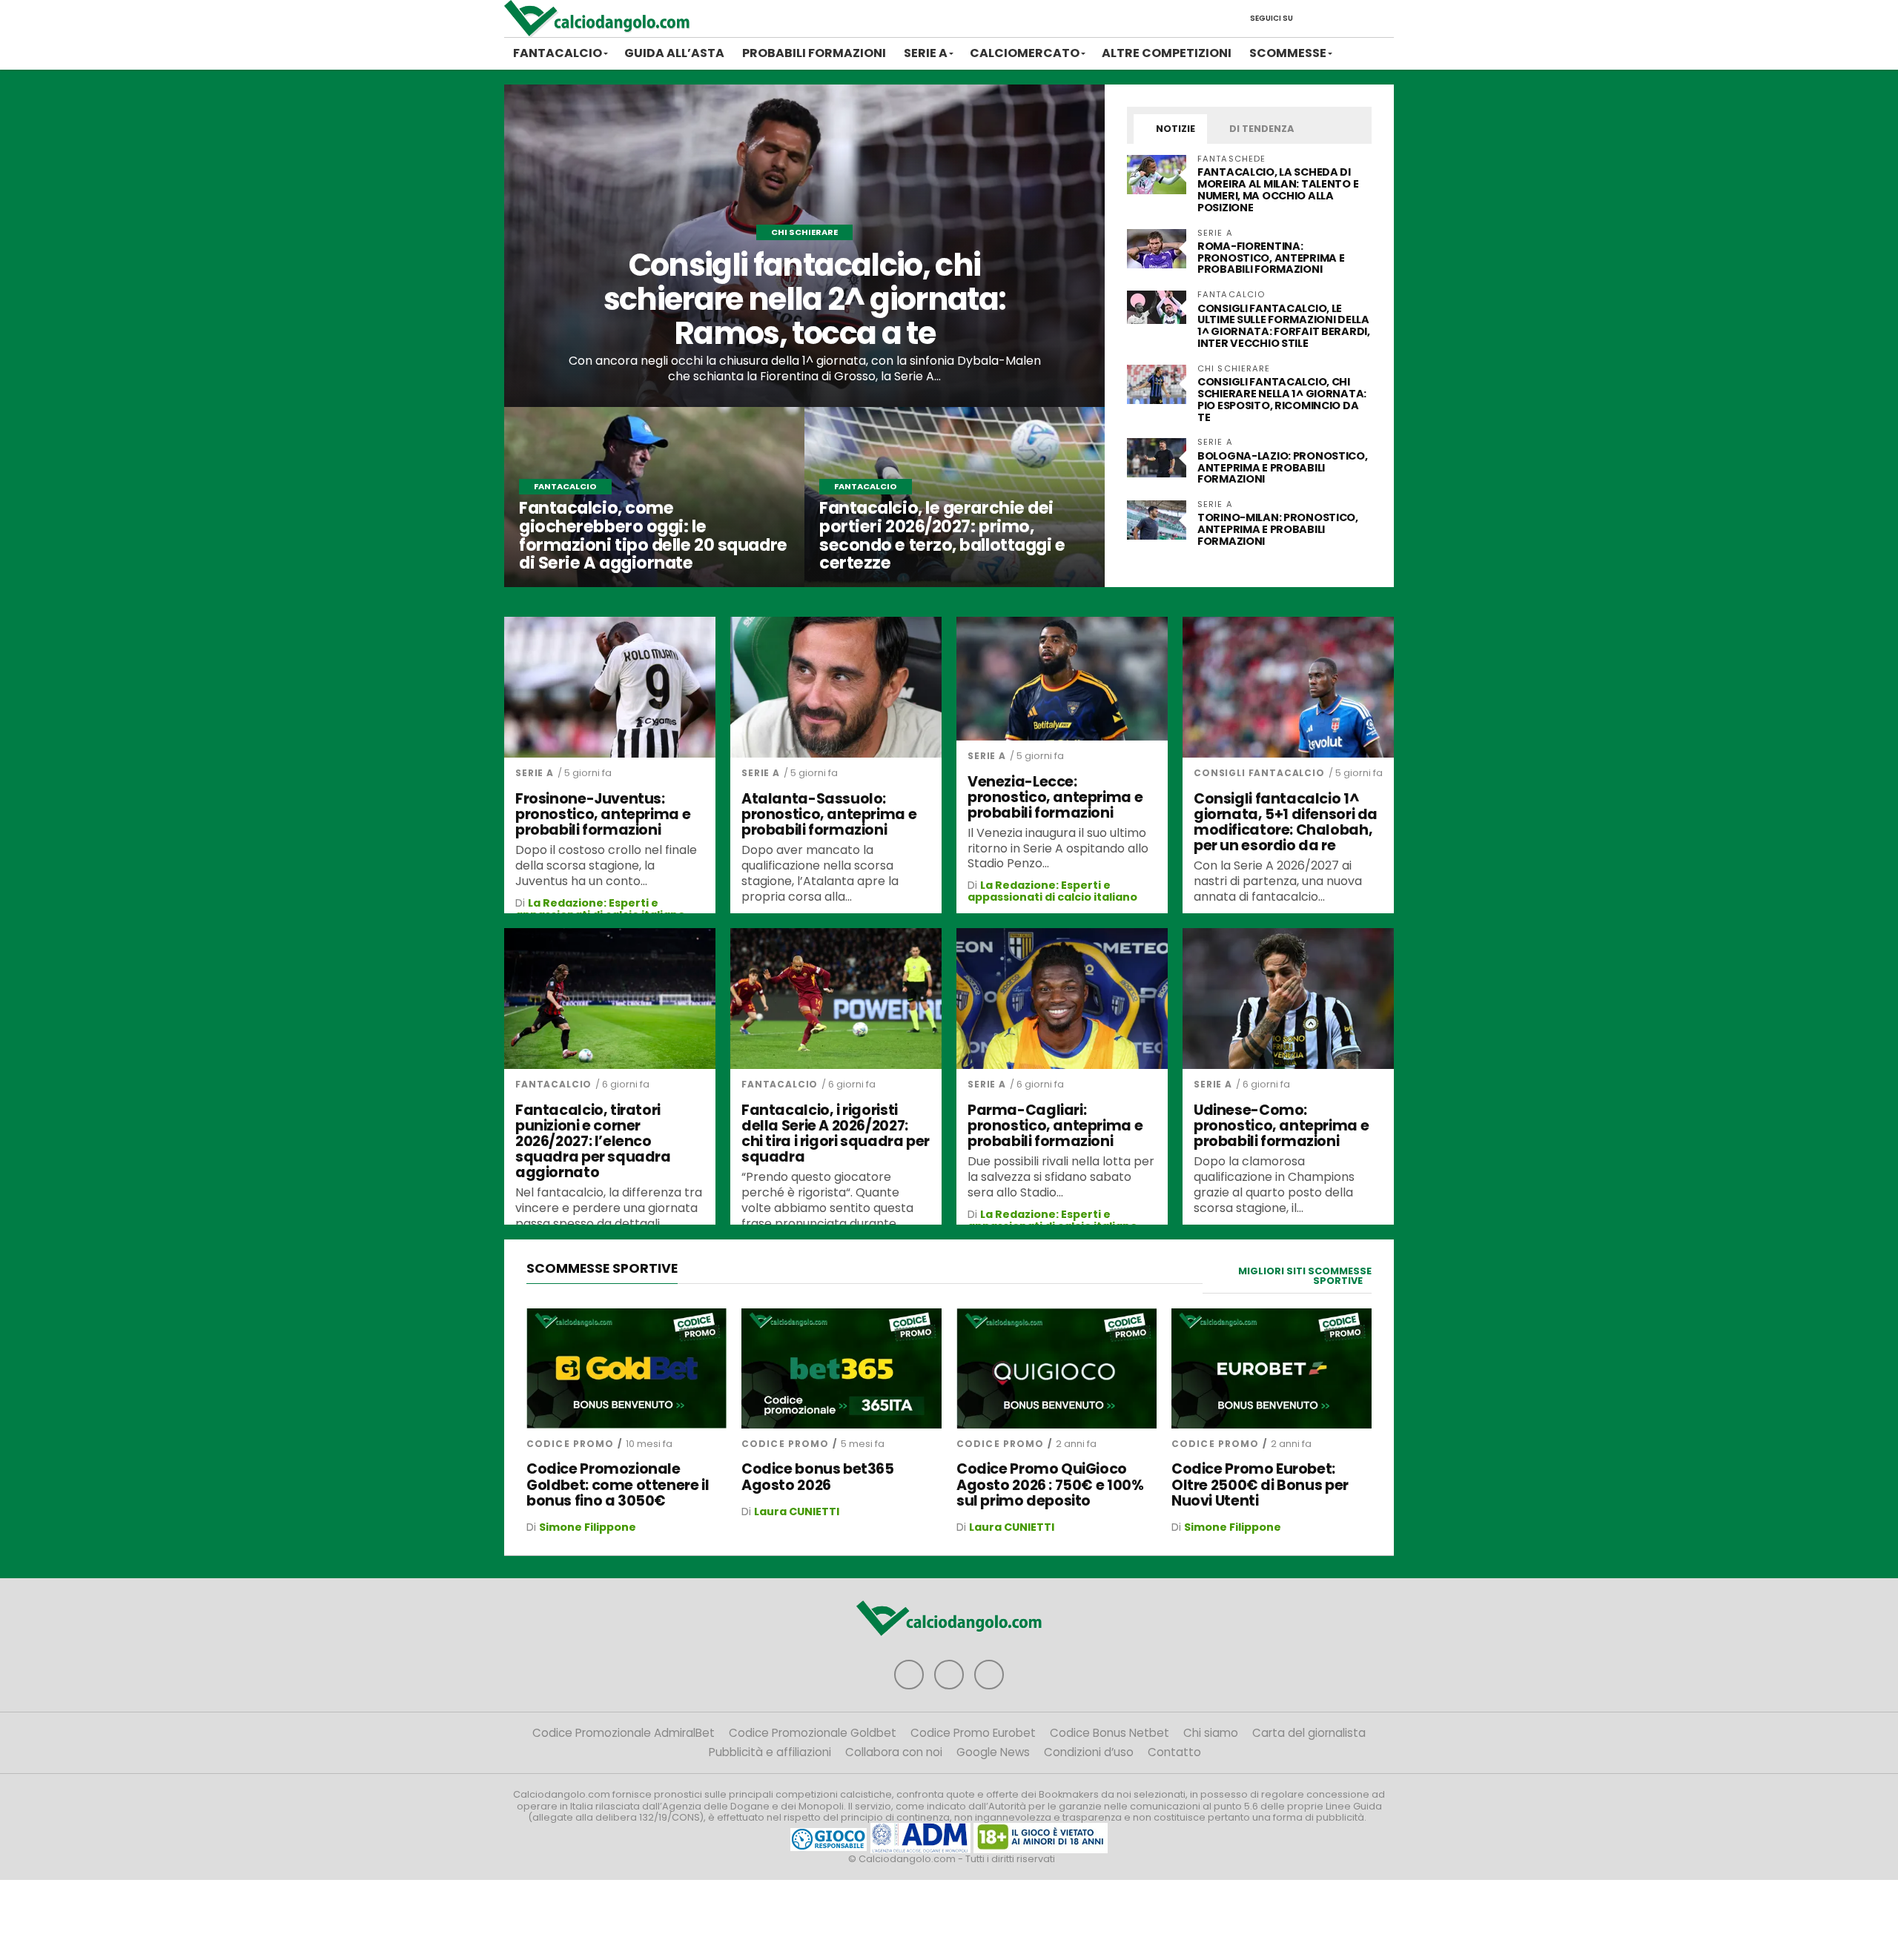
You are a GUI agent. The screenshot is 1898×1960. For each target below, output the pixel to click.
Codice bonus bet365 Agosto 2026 (818, 1477)
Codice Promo (570, 1444)
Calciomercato (1025, 53)
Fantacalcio (558, 53)
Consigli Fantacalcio (1259, 773)
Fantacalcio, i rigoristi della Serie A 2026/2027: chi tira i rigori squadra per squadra (836, 1133)
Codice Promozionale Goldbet (813, 1733)
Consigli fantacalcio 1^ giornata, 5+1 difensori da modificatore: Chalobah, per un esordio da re (1286, 822)
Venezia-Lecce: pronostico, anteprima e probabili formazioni (1055, 797)
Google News (993, 1752)
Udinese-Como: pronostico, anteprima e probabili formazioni (1281, 1126)
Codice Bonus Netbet (1110, 1733)
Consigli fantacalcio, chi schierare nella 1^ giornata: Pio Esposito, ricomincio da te (1282, 400)
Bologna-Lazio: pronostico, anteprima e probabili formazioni (1283, 468)
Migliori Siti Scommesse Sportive (1305, 1276)
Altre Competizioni (1167, 53)
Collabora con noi (894, 1752)
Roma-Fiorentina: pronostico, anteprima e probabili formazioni (1271, 258)
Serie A (926, 53)
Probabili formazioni (814, 53)
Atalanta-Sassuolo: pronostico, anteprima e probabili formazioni (829, 814)
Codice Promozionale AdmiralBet (624, 1733)
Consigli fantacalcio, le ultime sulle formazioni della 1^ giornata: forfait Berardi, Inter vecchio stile (1284, 326)
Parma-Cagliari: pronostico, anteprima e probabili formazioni (1055, 1126)
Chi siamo (1211, 1733)
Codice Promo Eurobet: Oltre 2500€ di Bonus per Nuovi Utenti (1260, 1484)
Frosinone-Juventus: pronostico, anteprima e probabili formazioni (603, 814)
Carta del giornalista (1309, 1733)
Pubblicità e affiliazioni (770, 1752)
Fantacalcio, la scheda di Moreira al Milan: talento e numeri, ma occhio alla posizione (1278, 190)
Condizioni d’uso (1089, 1752)
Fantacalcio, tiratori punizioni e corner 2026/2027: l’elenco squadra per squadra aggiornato (593, 1142)
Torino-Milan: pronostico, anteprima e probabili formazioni (1278, 529)
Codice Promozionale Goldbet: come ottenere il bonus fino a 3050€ (618, 1484)
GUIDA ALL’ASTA (674, 53)
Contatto (1174, 1752)
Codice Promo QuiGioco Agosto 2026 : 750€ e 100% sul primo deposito (1050, 1484)
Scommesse (1288, 53)
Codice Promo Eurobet (973, 1733)
